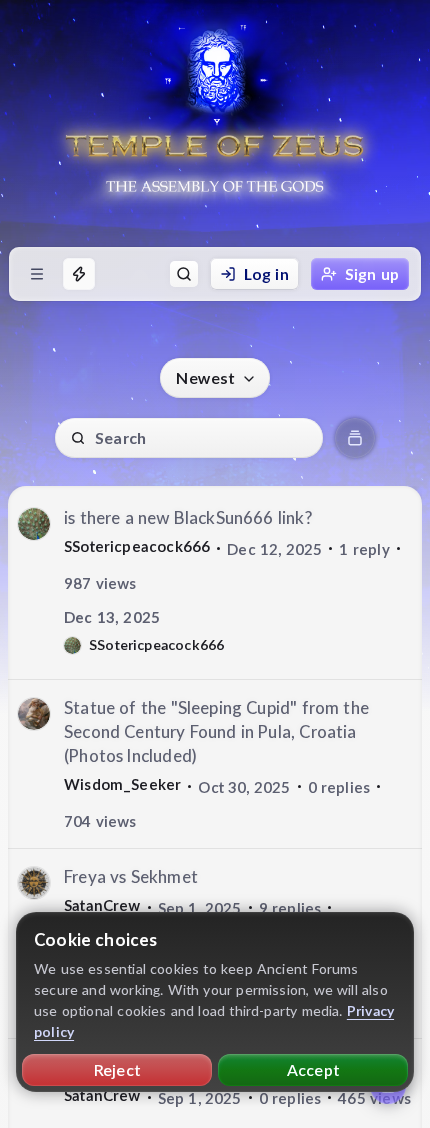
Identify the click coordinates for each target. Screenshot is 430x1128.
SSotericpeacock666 (137, 546)
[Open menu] (37, 274)
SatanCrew (102, 905)
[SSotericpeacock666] (34, 524)
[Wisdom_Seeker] (34, 714)
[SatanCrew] (34, 883)
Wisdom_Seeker (122, 784)
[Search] (184, 274)
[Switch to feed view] (355, 438)
